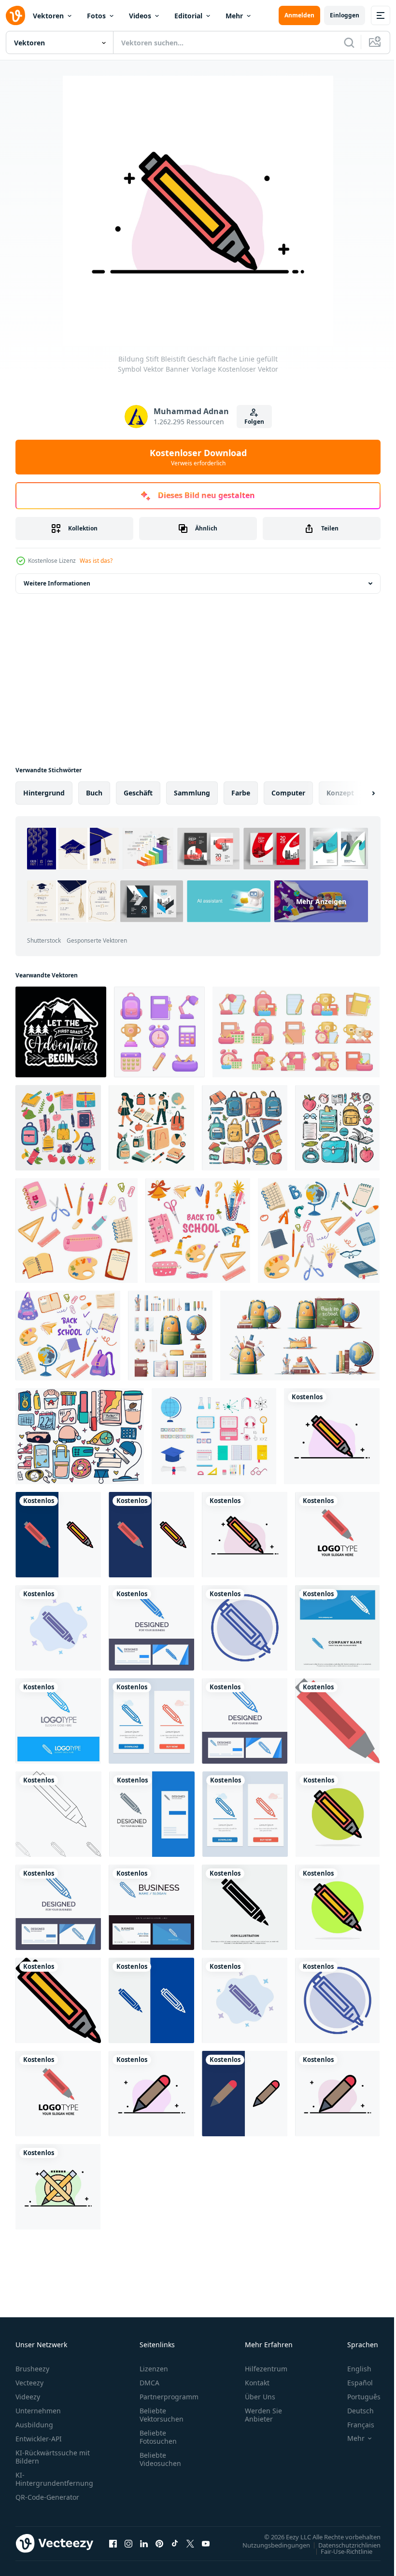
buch (94, 793)
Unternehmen (38, 2411)
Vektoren (48, 16)
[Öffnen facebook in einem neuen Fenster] (113, 2543)
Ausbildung (34, 2425)
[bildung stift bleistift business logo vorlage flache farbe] (337, 1535)
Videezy (28, 2397)
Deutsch (353, 2411)
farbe (241, 793)
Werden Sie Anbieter (263, 2415)
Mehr (234, 16)
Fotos (96, 16)
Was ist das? (96, 561)
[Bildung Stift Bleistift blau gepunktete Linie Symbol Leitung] (245, 1628)
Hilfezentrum (266, 2369)
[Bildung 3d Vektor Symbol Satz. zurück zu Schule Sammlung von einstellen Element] (296, 1032)
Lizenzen (154, 2369)
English (352, 2369)
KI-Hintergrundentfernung (54, 2479)
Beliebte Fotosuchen (158, 2437)
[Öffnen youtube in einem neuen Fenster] (206, 2543)
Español (353, 2383)
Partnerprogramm (169, 2397)
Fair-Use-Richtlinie (339, 2551)
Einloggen (345, 15)
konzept (340, 793)
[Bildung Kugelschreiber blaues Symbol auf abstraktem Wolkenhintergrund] (58, 1628)
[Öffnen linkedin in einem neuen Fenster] (144, 2543)
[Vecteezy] (15, 15)
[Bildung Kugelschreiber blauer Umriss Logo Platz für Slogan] (58, 1721)
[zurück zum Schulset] (58, 1128)
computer (288, 793)
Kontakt (257, 2383)
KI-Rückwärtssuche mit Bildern (53, 2457)
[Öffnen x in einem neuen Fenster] (190, 2543)
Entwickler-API (39, 2439)
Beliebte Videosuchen (160, 2459)
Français (354, 2425)
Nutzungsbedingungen (269, 2545)
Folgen (254, 422)
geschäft (138, 793)
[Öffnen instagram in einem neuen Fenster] (128, 2543)
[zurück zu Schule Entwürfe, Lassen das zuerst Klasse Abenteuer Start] (61, 1032)
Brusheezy (32, 2369)
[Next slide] (358, 793)
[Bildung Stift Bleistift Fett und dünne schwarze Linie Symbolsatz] (58, 1814)
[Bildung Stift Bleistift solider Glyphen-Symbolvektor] (245, 1907)
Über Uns (260, 2397)
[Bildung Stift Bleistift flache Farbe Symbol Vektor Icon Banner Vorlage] (337, 1721)
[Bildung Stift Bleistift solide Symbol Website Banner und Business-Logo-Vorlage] (337, 1628)
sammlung (192, 793)
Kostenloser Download (198, 457)
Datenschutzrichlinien (342, 2545)
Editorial (188, 16)
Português (357, 2397)
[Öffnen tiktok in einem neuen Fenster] (175, 2543)
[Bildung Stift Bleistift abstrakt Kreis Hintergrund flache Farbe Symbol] (338, 1814)
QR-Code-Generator (47, 2497)
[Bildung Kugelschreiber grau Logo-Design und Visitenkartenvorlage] (152, 1814)
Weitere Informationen (57, 583)
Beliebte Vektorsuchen (162, 2415)
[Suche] (349, 42)
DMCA (149, 2383)
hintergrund (44, 793)
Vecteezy (29, 2383)
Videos (140, 16)
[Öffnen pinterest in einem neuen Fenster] (159, 2543)
